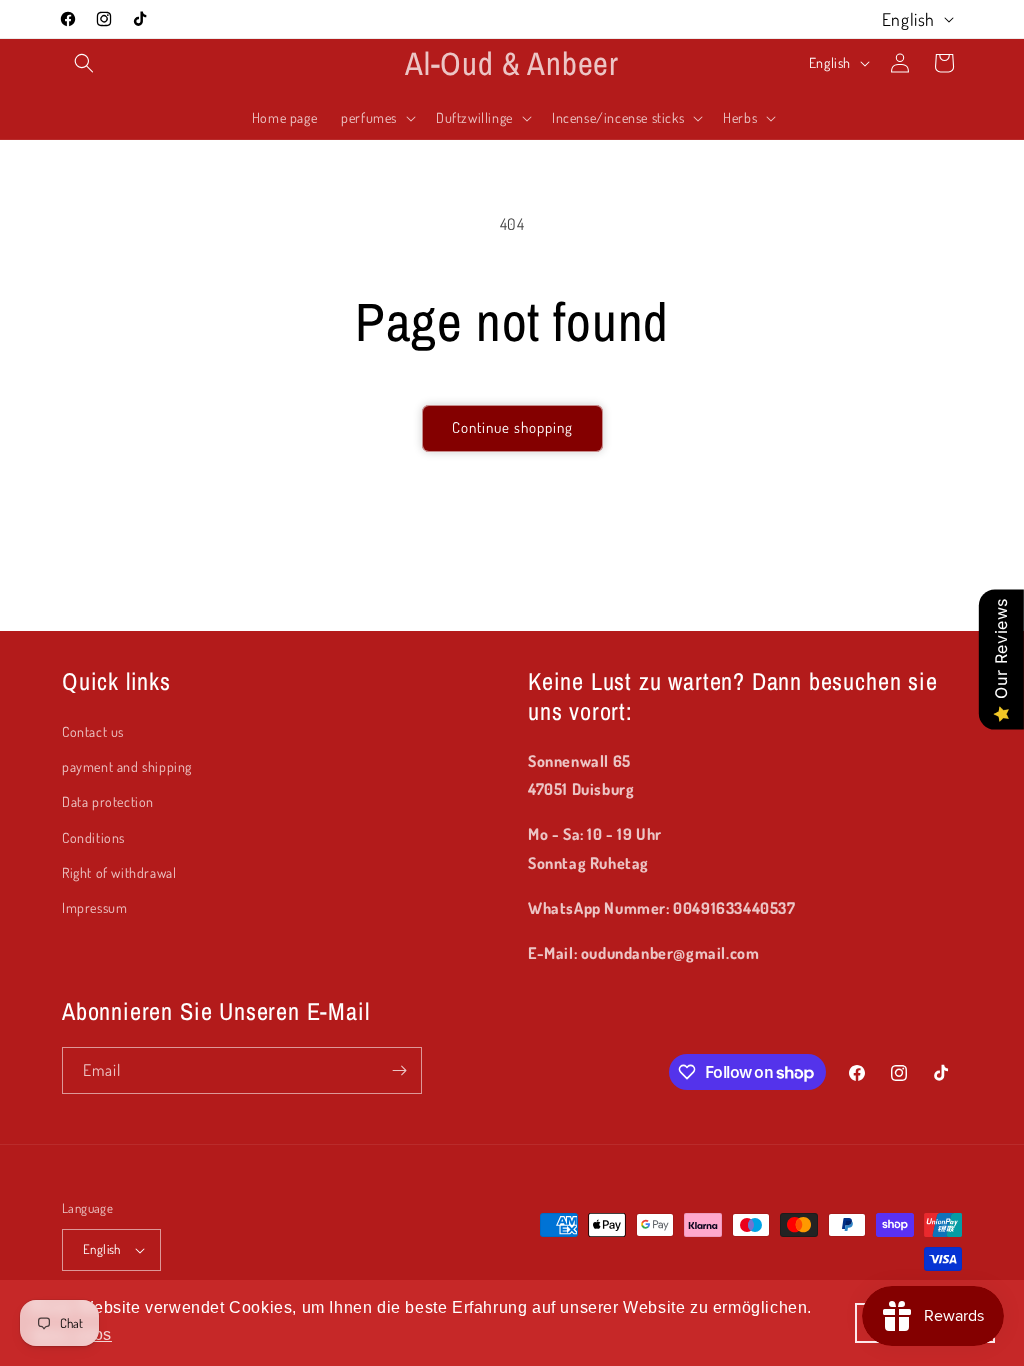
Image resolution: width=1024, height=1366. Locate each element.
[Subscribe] (399, 1070)
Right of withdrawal (119, 872)
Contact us (93, 731)
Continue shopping (512, 427)
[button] (84, 63)
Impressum (94, 907)
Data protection (108, 801)
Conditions (93, 837)
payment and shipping (127, 766)
